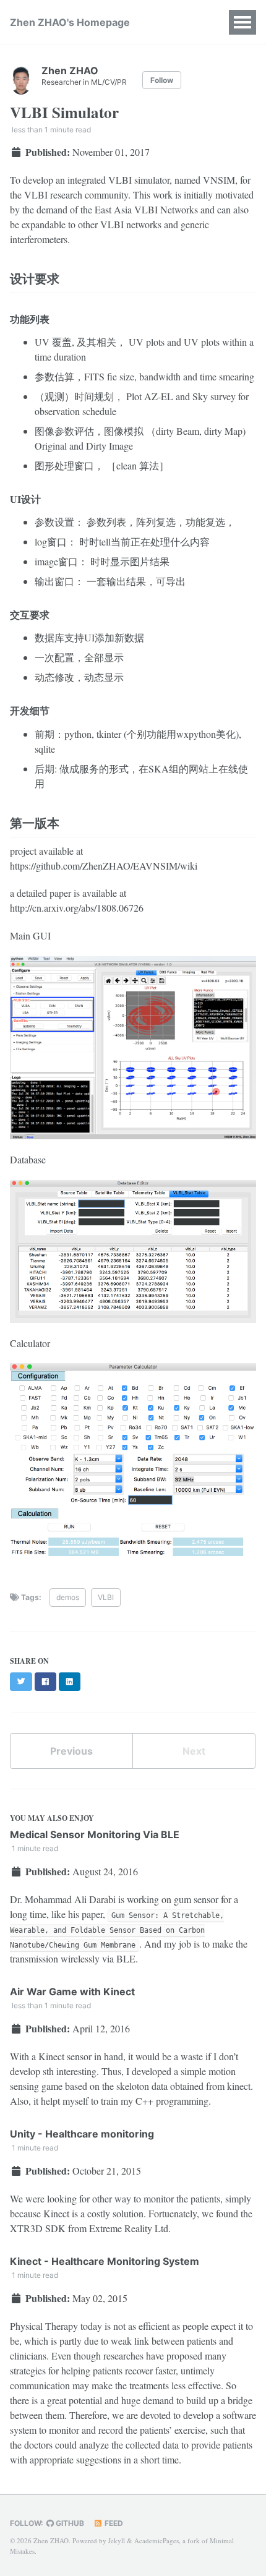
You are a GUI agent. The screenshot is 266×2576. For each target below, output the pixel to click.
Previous (71, 1751)
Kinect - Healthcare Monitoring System (105, 2261)
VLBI (106, 1597)
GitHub (69, 2523)
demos (68, 1597)
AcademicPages (157, 2540)
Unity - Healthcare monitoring (82, 2134)
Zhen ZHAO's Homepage (70, 22)
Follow (162, 80)
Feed (113, 2523)
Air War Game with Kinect (72, 1992)
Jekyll (117, 2540)
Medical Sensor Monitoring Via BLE (95, 1834)
